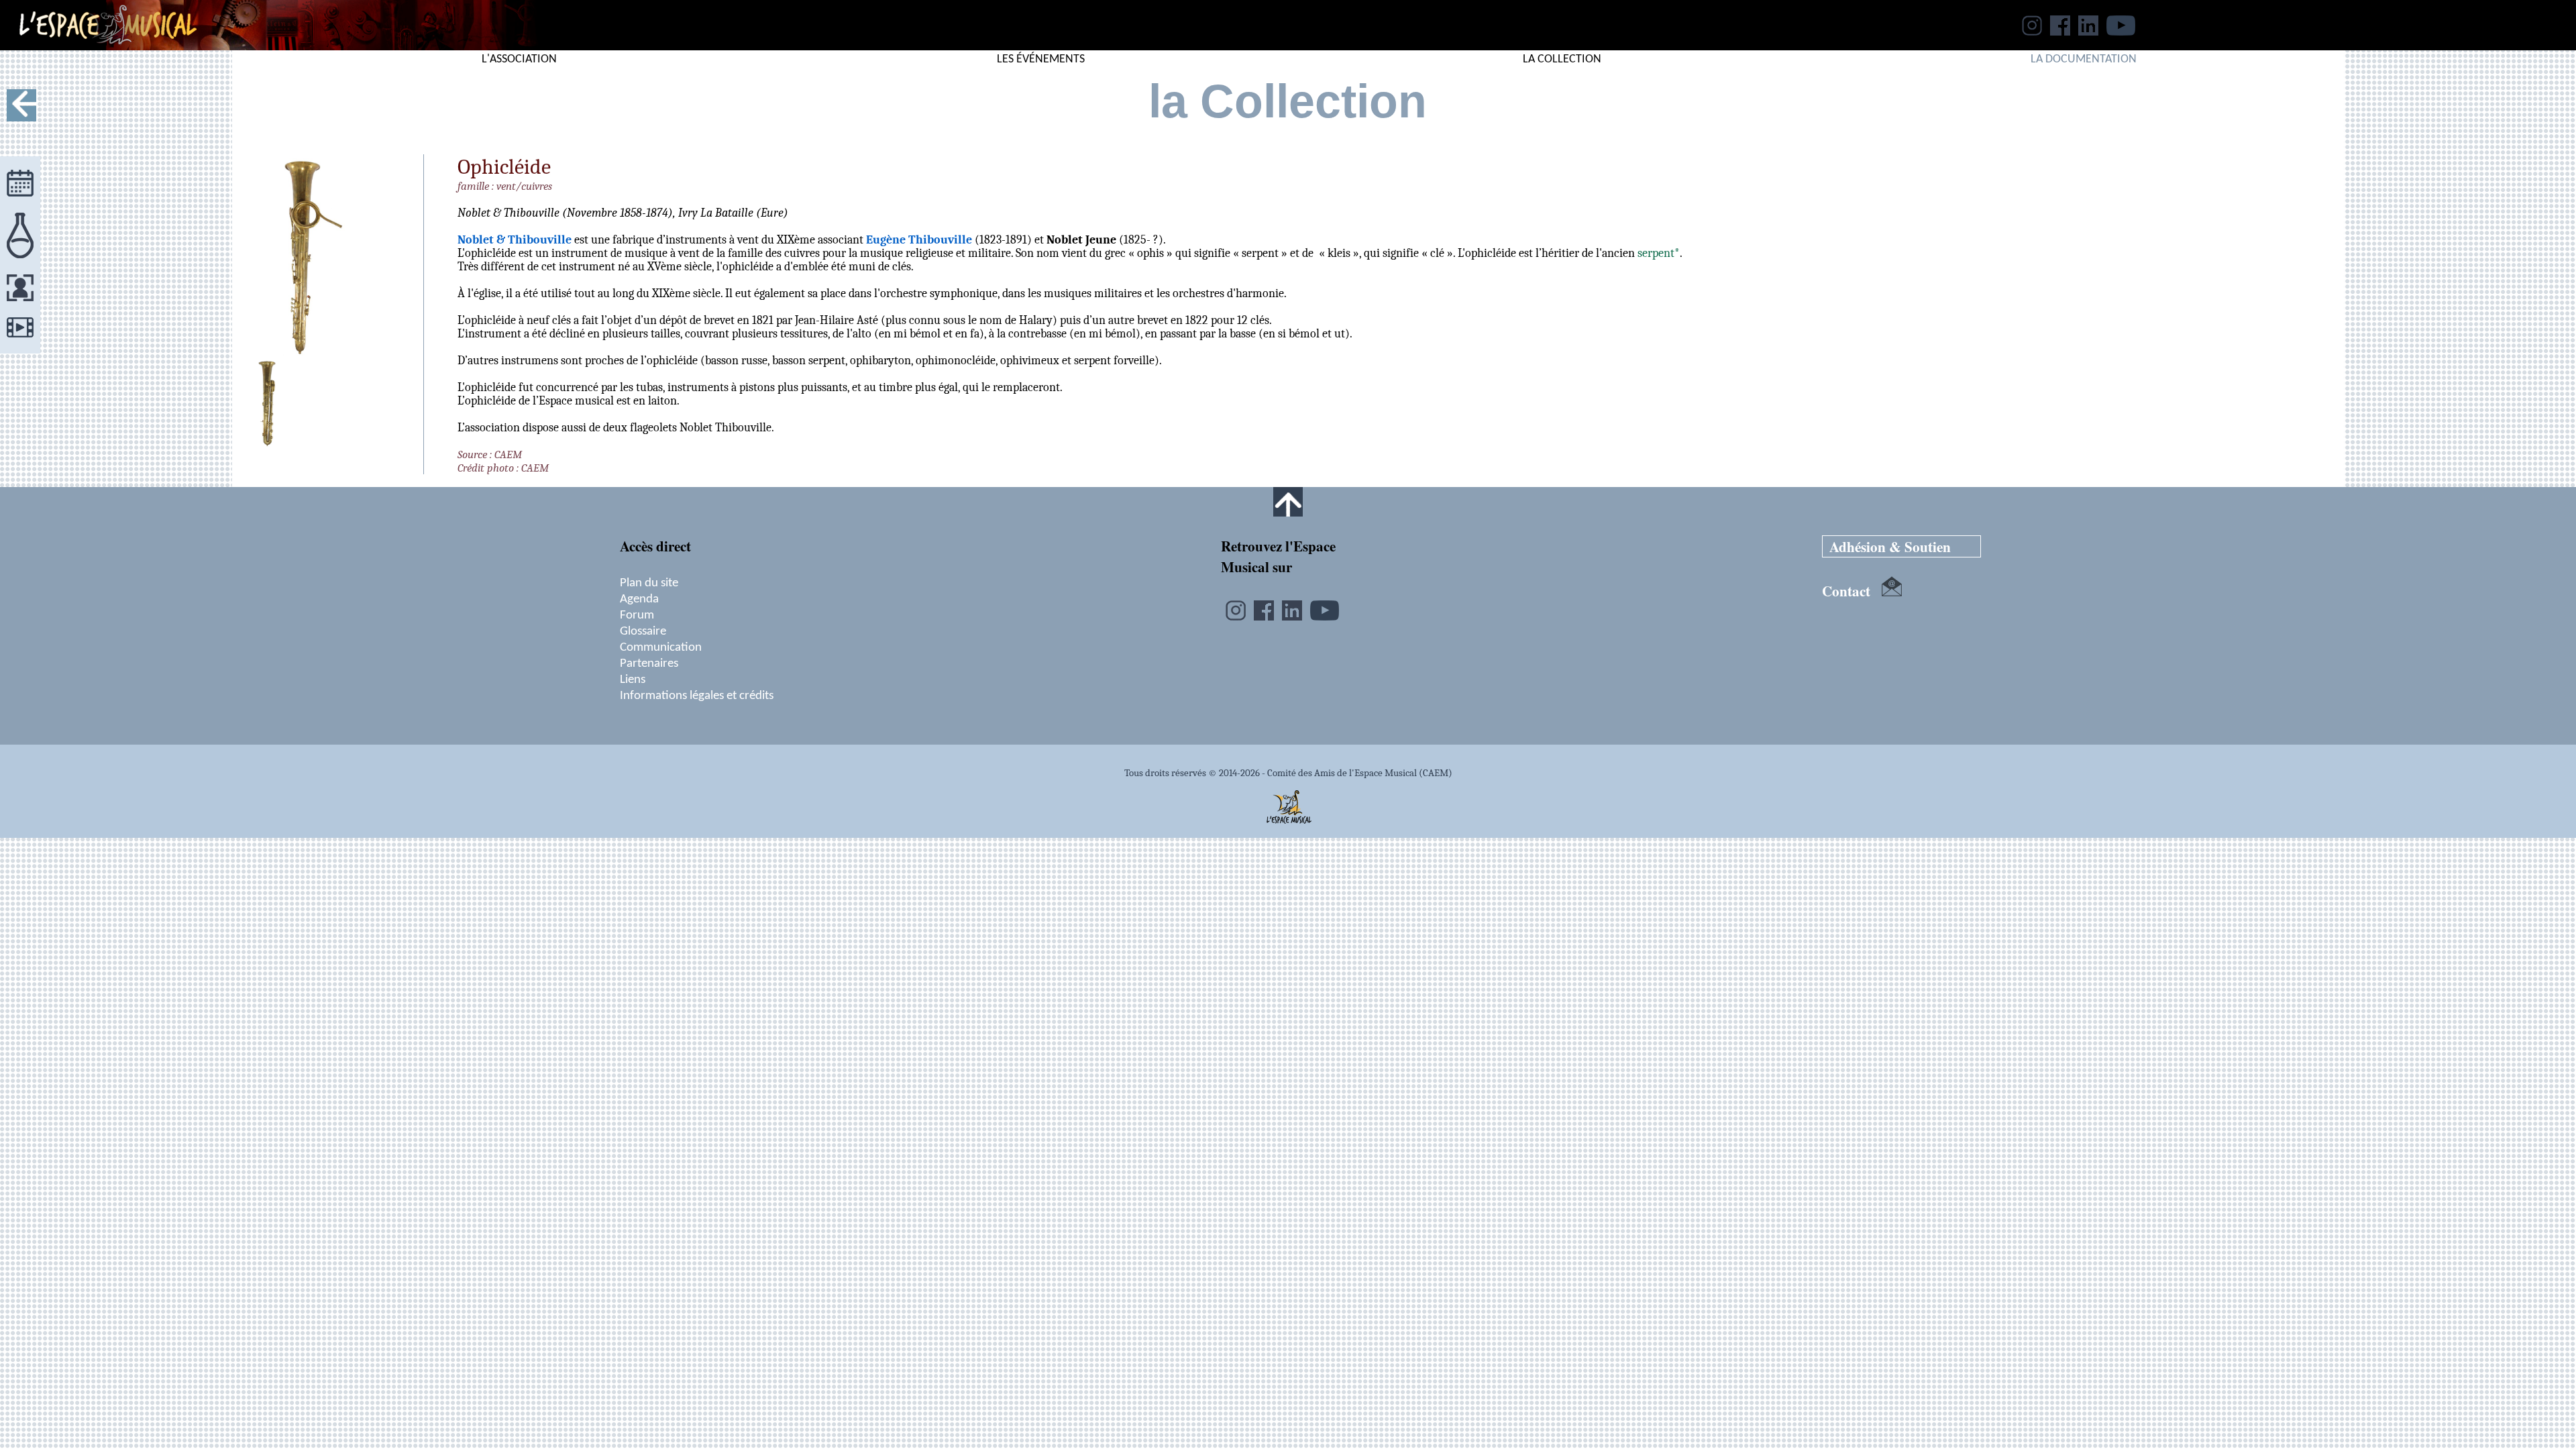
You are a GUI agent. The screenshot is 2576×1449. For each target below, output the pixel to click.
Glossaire (643, 631)
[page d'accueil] (98, 46)
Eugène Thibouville (919, 239)
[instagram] (2032, 32)
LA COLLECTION (1562, 59)
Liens (633, 680)
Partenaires (649, 663)
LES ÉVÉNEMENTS (1041, 59)
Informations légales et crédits (697, 696)
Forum (637, 615)
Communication (661, 647)
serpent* (1659, 253)
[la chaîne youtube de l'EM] (2121, 32)
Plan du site (649, 583)
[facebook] (2060, 32)
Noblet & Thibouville (515, 239)
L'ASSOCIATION (519, 59)
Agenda (639, 599)
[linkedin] (2088, 32)
